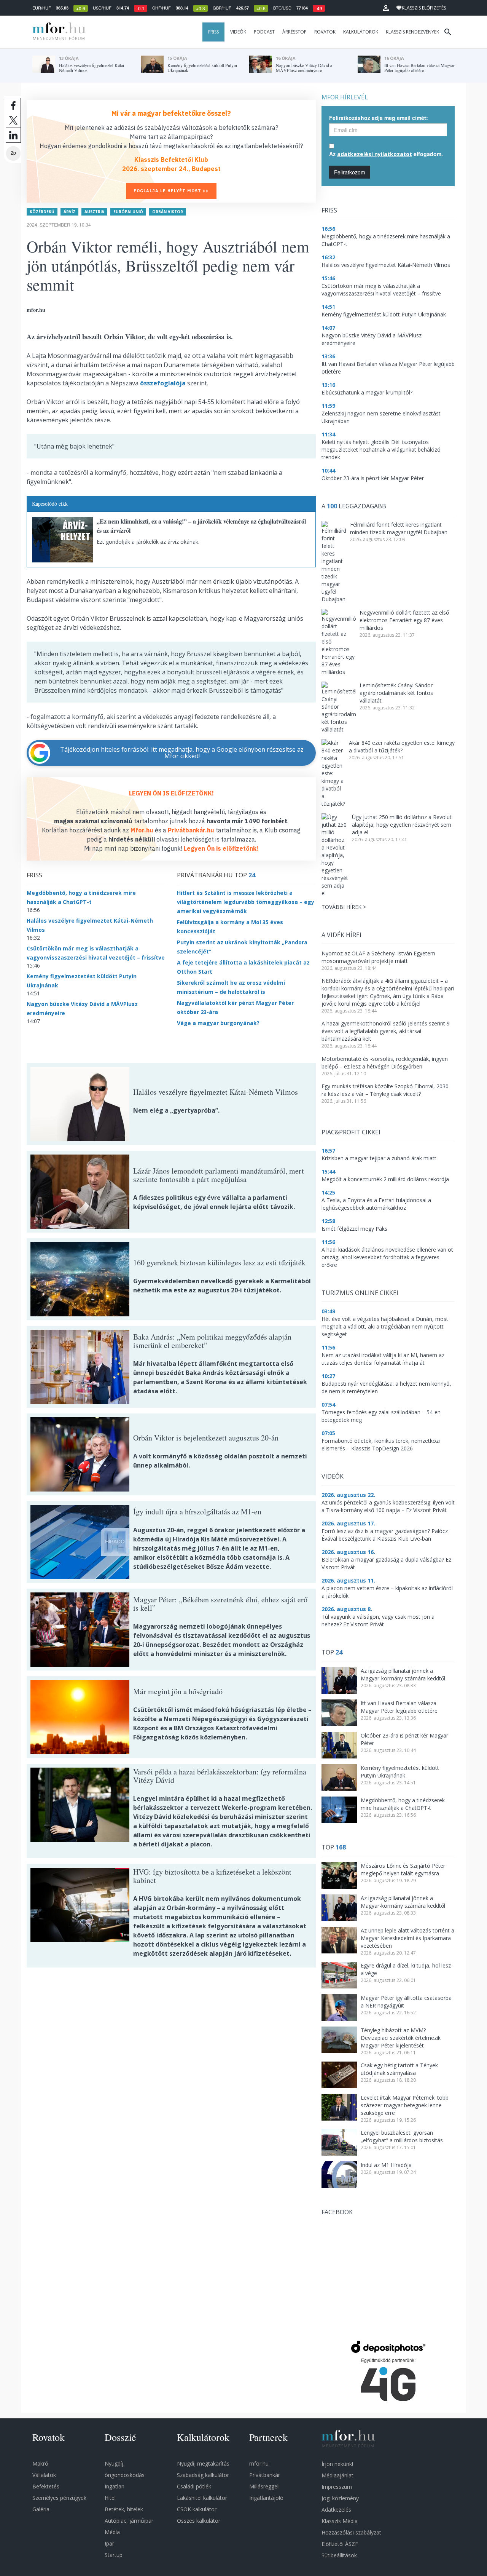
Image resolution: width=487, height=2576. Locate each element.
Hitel (110, 2498)
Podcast (264, 32)
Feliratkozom (350, 172)
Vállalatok (44, 2475)
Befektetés (46, 2486)
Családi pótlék (194, 2486)
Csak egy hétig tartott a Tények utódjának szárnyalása (399, 2069)
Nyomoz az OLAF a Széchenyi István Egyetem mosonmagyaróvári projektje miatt (378, 957)
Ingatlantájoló (266, 2498)
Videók (238, 32)
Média (112, 2532)
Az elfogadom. (386, 154)
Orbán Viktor (168, 212)
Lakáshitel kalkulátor (202, 2498)
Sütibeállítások (339, 2555)
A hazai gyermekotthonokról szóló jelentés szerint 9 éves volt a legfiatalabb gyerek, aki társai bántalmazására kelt (386, 1031)
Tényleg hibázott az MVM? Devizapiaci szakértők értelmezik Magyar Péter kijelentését (401, 2038)
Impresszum (337, 2487)
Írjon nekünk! (337, 2464)
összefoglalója (163, 383)
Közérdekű (42, 212)
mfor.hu (259, 2463)
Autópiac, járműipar (129, 2521)
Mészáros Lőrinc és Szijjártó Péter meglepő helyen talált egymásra (403, 1869)
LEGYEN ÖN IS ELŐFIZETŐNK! (171, 793)
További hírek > (344, 907)
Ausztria (94, 212)
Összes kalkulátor (199, 2521)
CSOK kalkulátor (197, 2509)
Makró (40, 2463)
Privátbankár (265, 2475)
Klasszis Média (340, 2521)
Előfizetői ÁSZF (340, 2544)
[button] (386, 8)
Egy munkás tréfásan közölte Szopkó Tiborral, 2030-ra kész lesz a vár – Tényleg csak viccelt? (386, 1090)
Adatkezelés (336, 2510)
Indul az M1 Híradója (386, 2165)
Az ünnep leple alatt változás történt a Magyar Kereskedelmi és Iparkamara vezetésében (407, 1938)
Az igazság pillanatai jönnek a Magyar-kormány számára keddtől (403, 1674)
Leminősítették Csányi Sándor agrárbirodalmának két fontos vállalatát (396, 693)
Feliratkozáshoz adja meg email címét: (379, 118)
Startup (114, 2555)
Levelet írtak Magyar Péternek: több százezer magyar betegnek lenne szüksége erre (405, 2105)
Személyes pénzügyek (59, 2498)
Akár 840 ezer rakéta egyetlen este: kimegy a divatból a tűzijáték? (402, 747)
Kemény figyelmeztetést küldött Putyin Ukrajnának (400, 1772)
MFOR (57, 32)
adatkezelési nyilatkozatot (375, 154)
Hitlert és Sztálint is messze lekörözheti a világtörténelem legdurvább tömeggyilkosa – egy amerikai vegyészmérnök (246, 902)
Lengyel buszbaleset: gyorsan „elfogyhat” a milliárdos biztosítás (402, 2136)
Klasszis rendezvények (412, 32)
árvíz (69, 212)
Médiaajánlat (337, 2475)
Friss (213, 32)
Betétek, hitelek (124, 2509)
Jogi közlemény (340, 2498)
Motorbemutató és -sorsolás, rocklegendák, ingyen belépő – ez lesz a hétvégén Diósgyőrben (385, 1063)
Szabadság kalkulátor (203, 2475)
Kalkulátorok (361, 32)
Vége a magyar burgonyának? (218, 1023)
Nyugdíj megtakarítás (203, 2463)
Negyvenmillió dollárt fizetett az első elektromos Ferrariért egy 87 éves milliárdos (404, 620)
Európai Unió (128, 212)
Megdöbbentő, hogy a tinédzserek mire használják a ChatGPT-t (403, 1804)
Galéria (41, 2509)
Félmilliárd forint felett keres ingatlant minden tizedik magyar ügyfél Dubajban (399, 528)
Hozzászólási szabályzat (351, 2532)
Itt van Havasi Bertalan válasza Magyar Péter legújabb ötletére (399, 1707)
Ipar (109, 2543)
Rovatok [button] (325, 32)
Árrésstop (294, 32)
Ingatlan (115, 2486)
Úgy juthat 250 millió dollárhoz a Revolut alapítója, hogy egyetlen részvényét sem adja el (402, 825)
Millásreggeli (264, 2486)
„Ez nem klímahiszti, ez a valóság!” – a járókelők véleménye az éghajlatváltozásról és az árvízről (201, 526)
